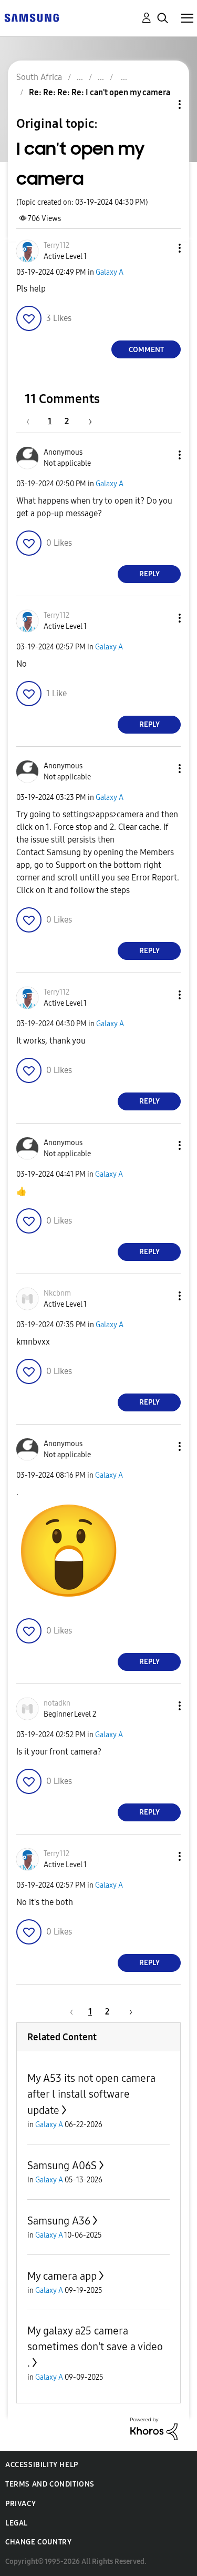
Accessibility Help (42, 2465)
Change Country (38, 2542)
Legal (17, 2523)
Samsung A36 (59, 2221)
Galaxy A (110, 272)
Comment (146, 350)
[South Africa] (32, 17)
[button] (162, 248)
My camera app (62, 2276)
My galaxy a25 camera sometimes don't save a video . (95, 2347)
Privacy (20, 2504)
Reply (149, 574)
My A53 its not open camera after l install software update (91, 2094)
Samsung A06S (62, 2166)
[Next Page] (87, 421)
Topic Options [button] (162, 104)
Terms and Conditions (50, 2484)
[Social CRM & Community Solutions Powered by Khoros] (154, 2428)
